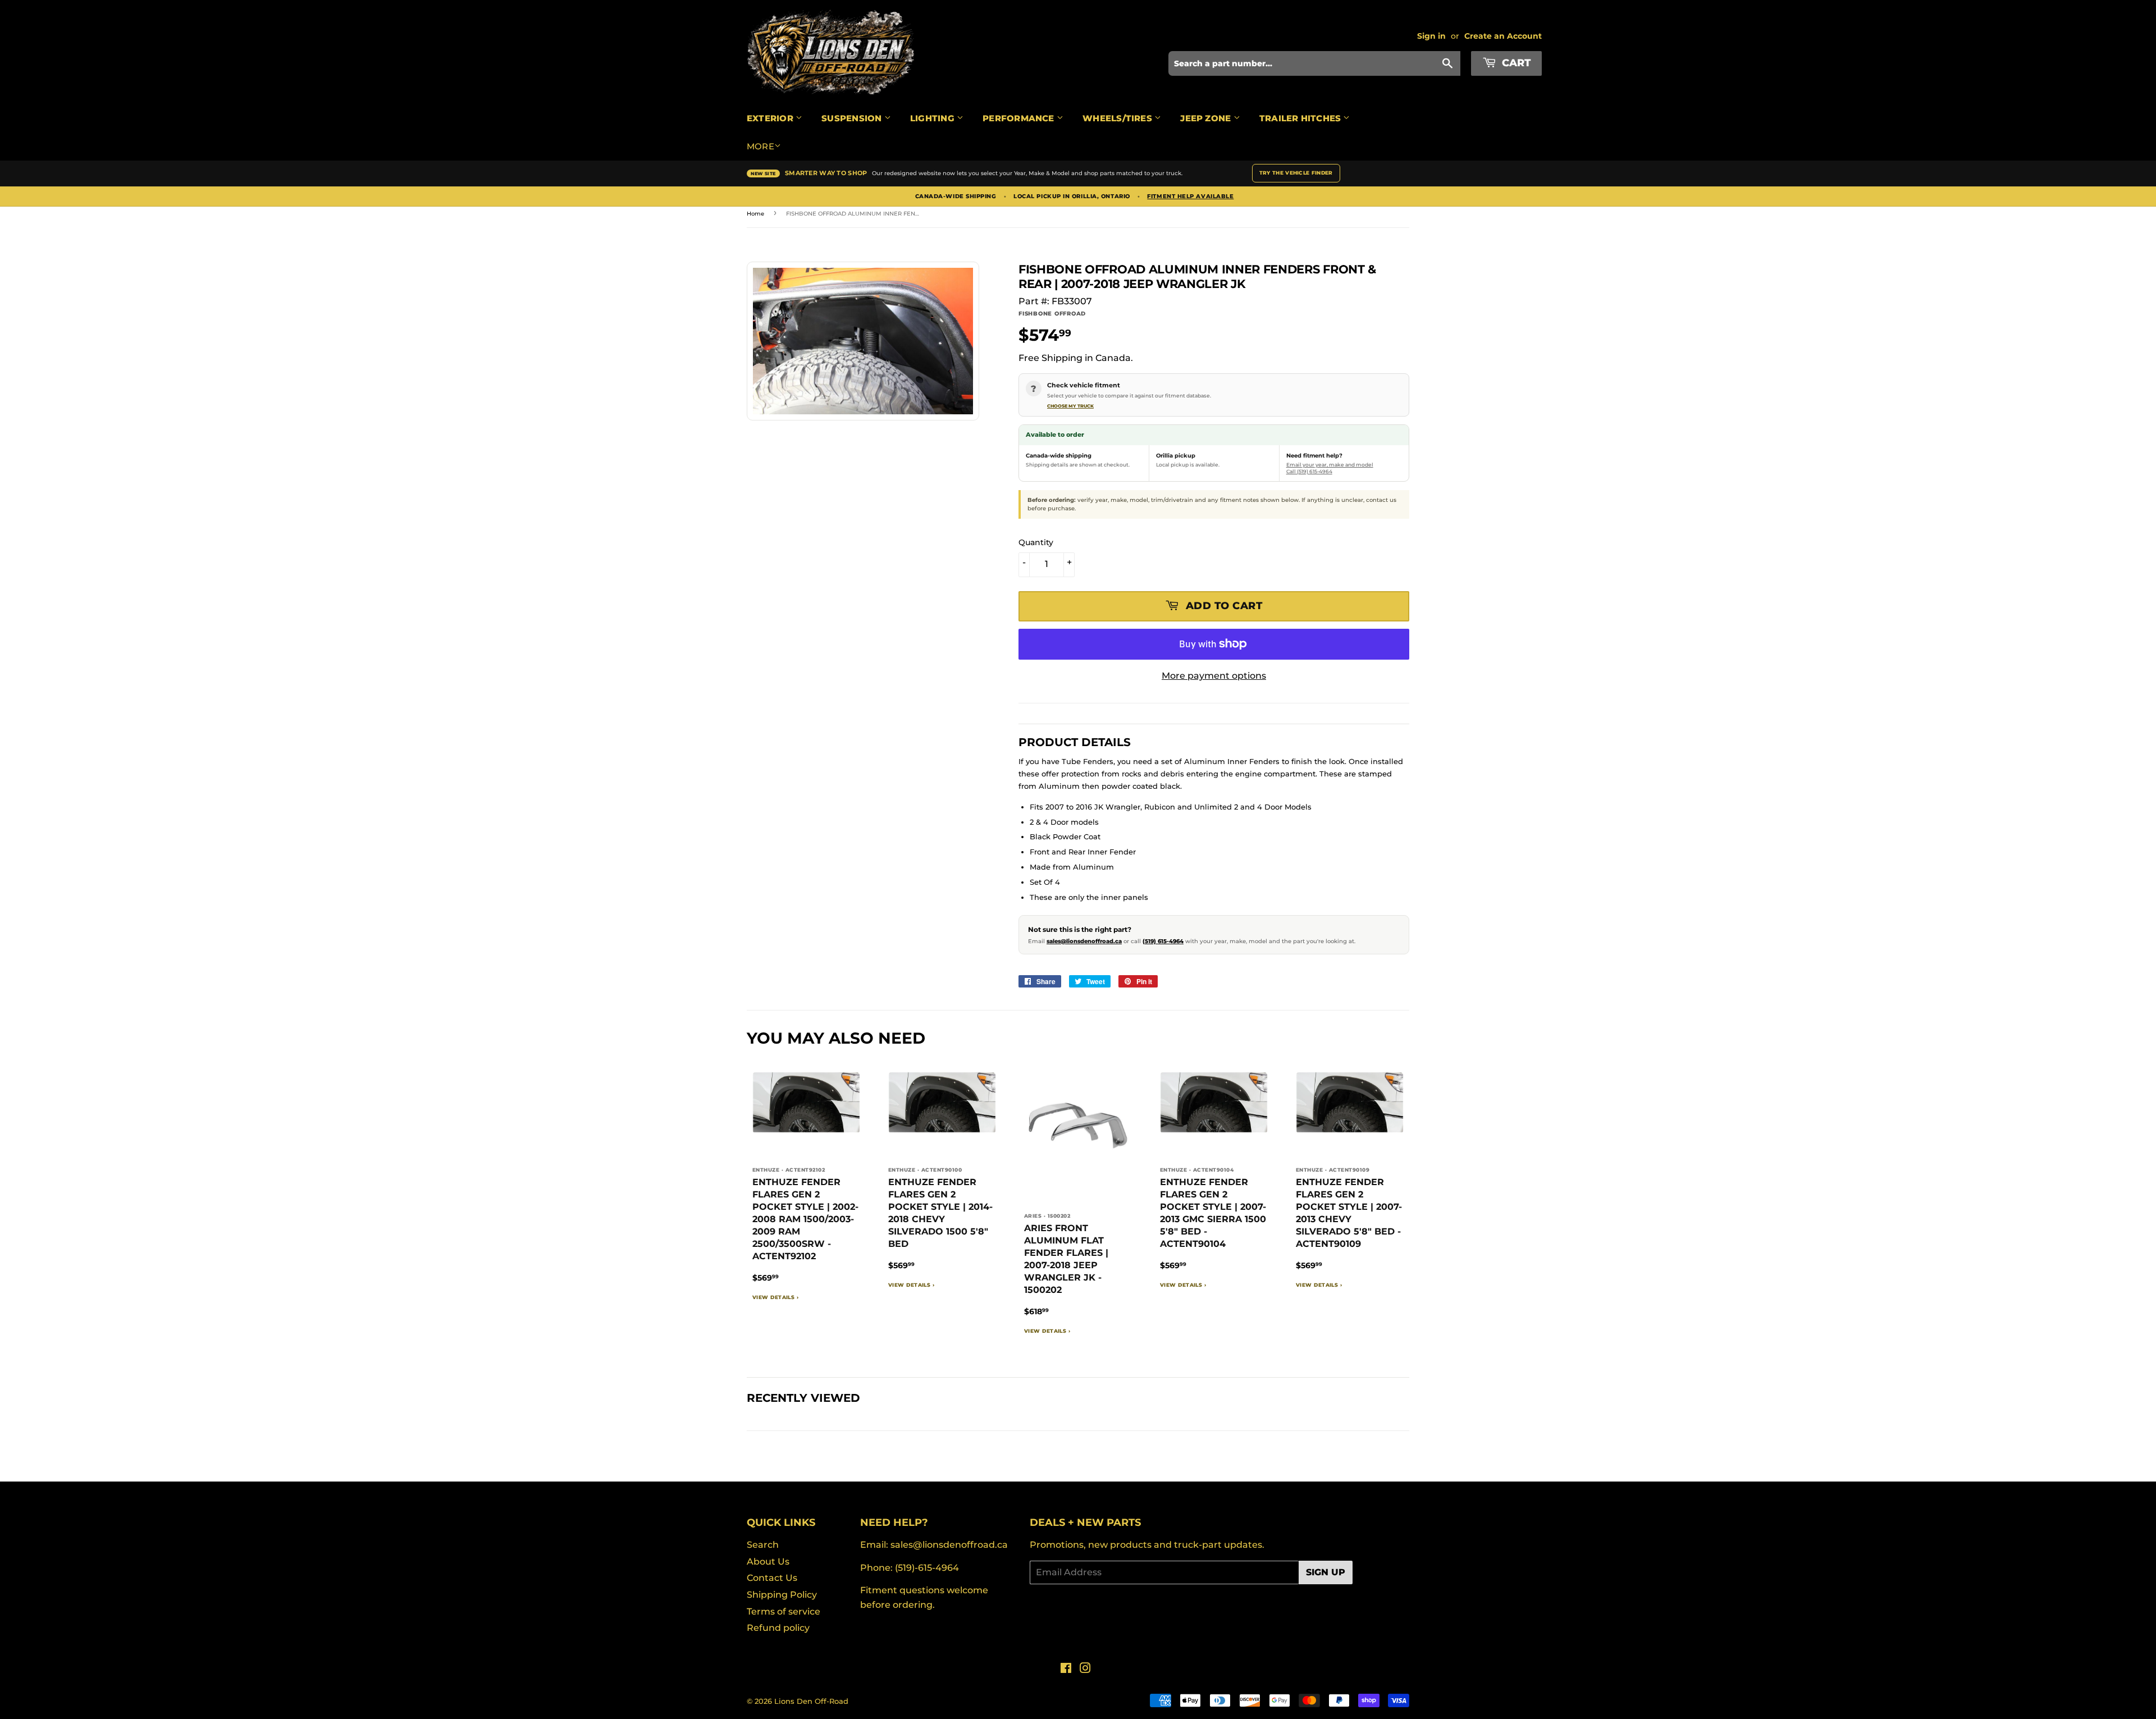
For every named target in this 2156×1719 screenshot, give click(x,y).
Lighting (933, 118)
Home (755, 214)
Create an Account (1503, 36)
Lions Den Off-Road (811, 1701)
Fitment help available (1190, 196)
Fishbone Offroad (1052, 314)
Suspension (853, 118)
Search (763, 1545)
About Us (768, 1562)
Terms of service (784, 1611)
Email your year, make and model (1330, 465)
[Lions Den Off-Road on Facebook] (1066, 1669)
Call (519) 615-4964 (1309, 471)
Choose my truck (1070, 406)
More (760, 146)
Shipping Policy (782, 1595)
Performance (1020, 118)
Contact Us (772, 1578)
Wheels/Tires (1118, 118)
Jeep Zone (1207, 118)
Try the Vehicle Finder (1296, 173)
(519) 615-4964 (1163, 941)
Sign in (1431, 36)
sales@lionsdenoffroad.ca (1084, 941)
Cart (1515, 63)
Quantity (1036, 542)
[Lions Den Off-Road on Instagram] (1085, 1669)
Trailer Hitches (1301, 118)
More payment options (1214, 676)
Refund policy (778, 1628)
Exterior (771, 118)
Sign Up (1326, 1572)
